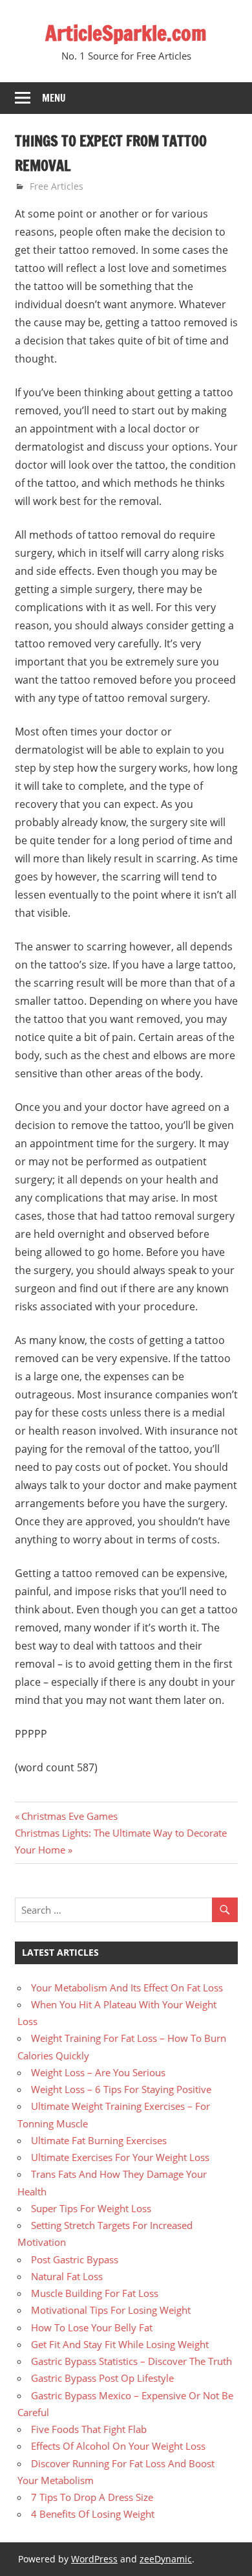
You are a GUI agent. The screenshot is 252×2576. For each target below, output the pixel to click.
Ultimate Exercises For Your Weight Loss (120, 2157)
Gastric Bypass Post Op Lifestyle (102, 2378)
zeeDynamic (166, 2559)
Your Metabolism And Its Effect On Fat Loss (127, 1988)
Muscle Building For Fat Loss (95, 2293)
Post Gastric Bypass (75, 2259)
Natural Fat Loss (67, 2276)
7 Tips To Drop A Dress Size (92, 2497)
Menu (54, 98)
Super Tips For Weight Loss (91, 2208)
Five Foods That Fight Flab (89, 2429)
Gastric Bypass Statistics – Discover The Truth (131, 2361)
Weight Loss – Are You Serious (98, 2072)
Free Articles (57, 186)
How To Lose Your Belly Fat (92, 2327)
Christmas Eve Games (69, 1816)
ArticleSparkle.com (126, 33)
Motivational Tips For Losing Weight (111, 2310)
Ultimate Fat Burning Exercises (99, 2140)
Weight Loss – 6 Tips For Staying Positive (121, 2089)
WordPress (94, 2559)
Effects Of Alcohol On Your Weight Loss (118, 2446)
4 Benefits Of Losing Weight (93, 2514)
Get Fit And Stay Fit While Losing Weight (120, 2344)
